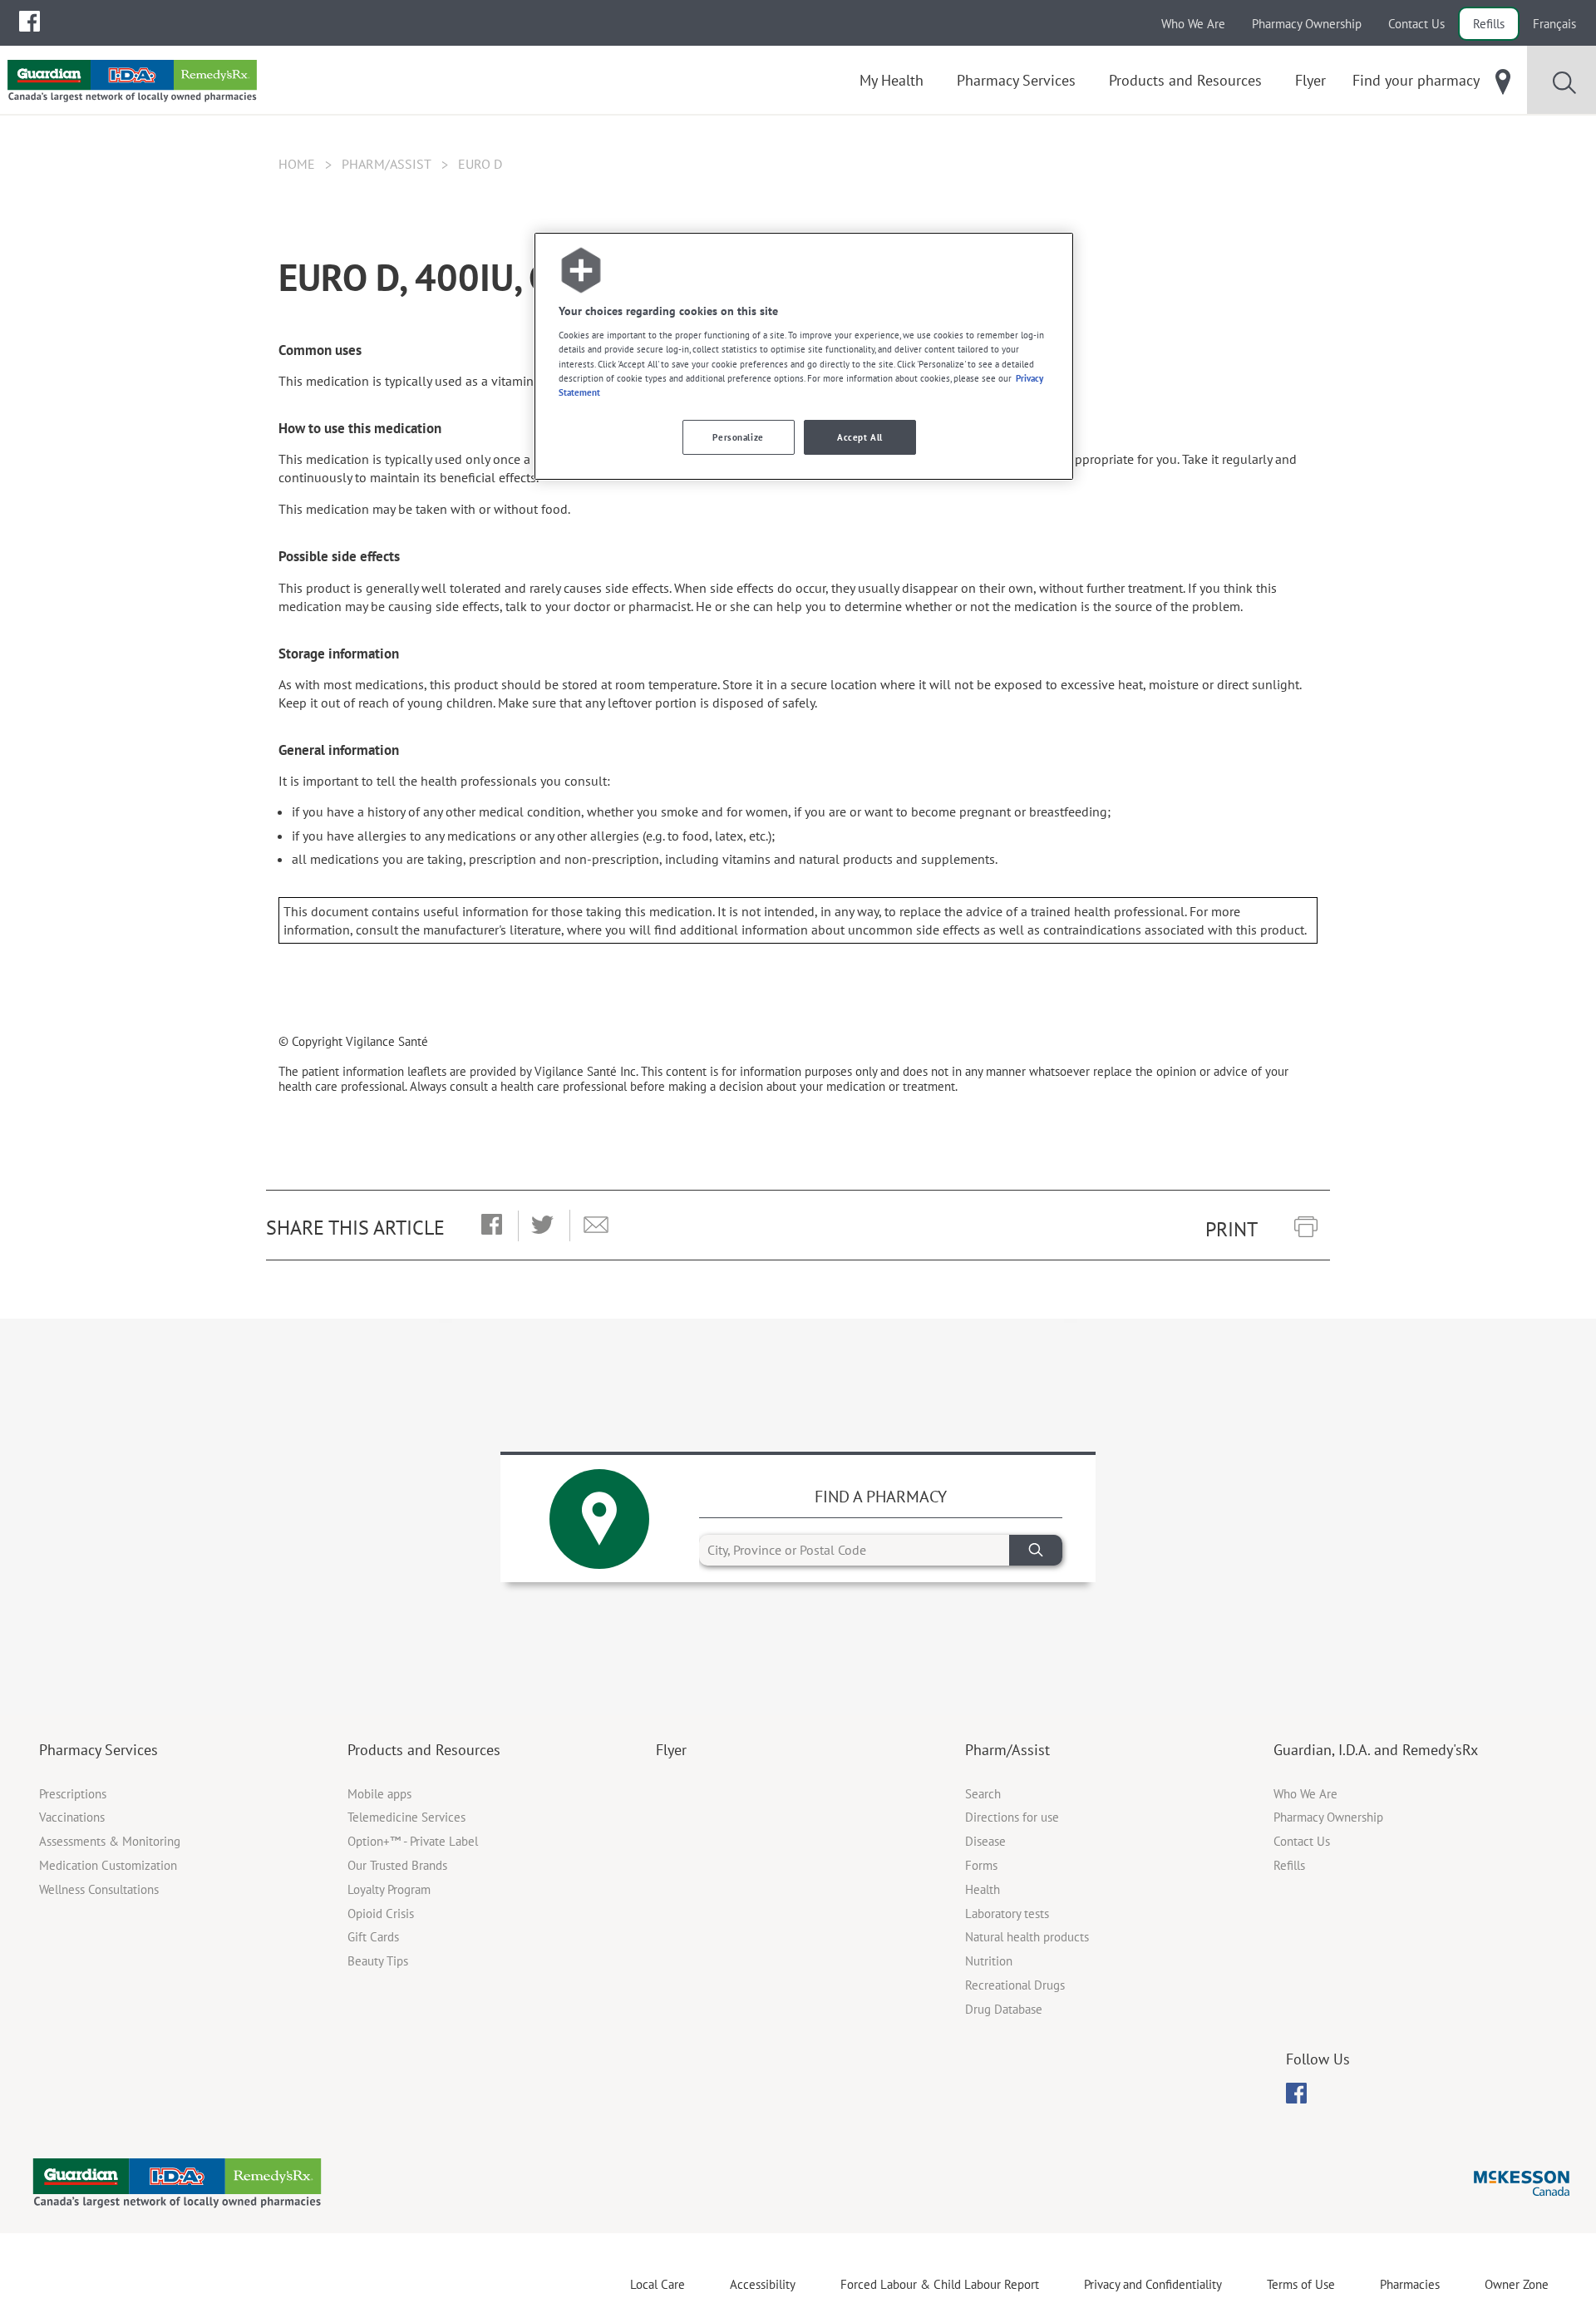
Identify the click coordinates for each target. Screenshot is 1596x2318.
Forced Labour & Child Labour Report (940, 2284)
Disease (985, 1841)
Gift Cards (373, 1937)
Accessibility (763, 2284)
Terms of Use (1301, 2284)
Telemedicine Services (406, 1817)
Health (983, 1889)
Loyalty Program (389, 1889)
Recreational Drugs (1015, 1985)
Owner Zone (1517, 2284)
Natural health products (1027, 1937)
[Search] (1036, 1550)
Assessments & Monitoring (110, 1841)
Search (983, 1794)
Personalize (738, 437)
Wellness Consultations (99, 1889)
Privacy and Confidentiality (1153, 2284)
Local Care (658, 2284)
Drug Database (1004, 2009)
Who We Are (1193, 24)
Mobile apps (379, 1794)
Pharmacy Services (99, 1750)
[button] (492, 1226)
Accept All (860, 437)
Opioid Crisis (381, 1914)
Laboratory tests (1007, 1914)
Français (1554, 24)
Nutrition (989, 1961)
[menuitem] (30, 21)
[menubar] (30, 22)
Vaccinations (72, 1817)
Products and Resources (424, 1750)
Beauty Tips (378, 1961)
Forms (981, 1865)
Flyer (671, 1750)
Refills (1489, 24)
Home (297, 164)
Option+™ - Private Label (413, 1841)
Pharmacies (1410, 2284)
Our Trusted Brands (397, 1865)
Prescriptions (73, 1794)
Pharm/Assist (387, 164)
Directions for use (1012, 1817)
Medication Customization (108, 1865)
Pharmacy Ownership (1307, 24)
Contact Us (1416, 24)
